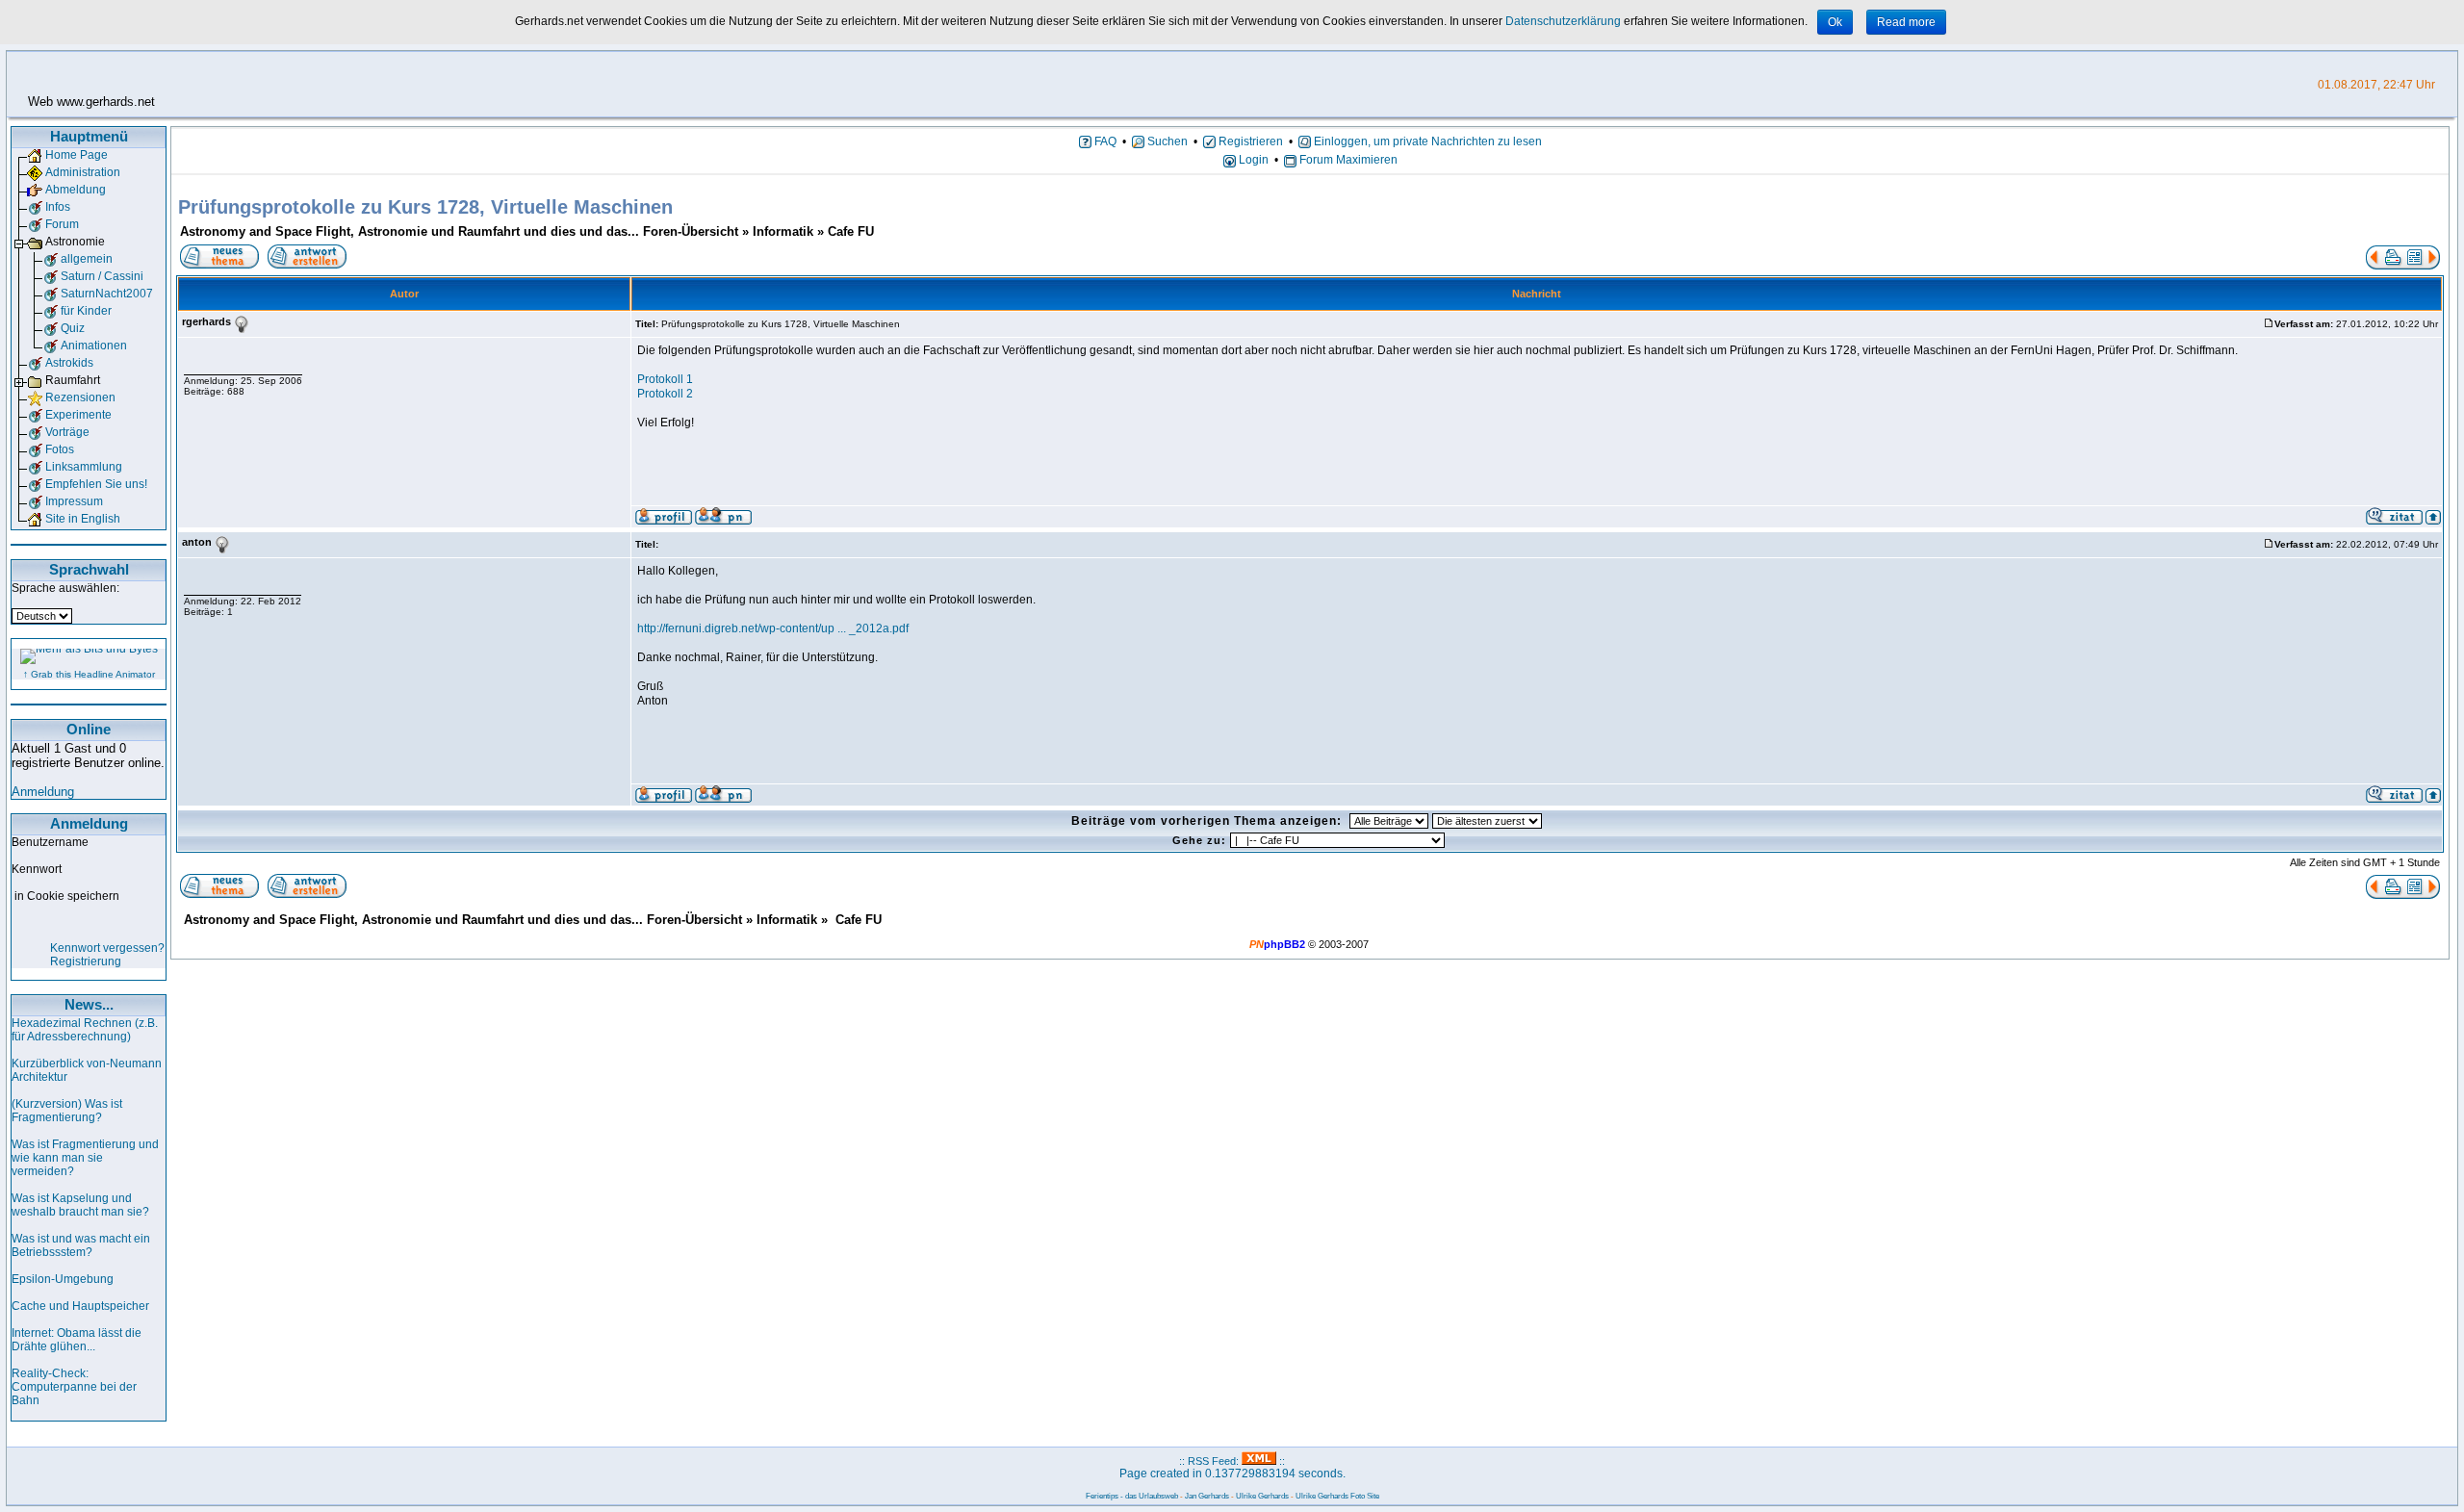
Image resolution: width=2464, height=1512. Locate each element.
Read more (1906, 22)
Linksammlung (84, 467)
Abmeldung (76, 190)
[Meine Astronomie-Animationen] (50, 346)
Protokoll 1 (665, 379)
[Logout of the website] (35, 190)
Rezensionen (80, 397)
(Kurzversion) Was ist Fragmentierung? (67, 1111)
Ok (1835, 22)
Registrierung (86, 961)
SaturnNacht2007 (107, 294)
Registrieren (1249, 141)
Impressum (74, 501)
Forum (62, 224)
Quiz (73, 328)
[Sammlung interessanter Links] (35, 467)
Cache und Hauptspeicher (80, 1306)
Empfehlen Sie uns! (96, 484)
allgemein (87, 259)
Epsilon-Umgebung (63, 1279)
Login (1252, 160)
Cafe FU (851, 231)
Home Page (77, 155)
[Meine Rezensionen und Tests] (35, 397)
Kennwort (37, 869)
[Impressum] (35, 501)
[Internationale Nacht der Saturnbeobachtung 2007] (50, 294)
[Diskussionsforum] (35, 224)
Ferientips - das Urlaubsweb (1132, 1496)
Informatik (783, 231)
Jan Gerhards (1207, 1496)
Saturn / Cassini (102, 276)
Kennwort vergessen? (107, 948)
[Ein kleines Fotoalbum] (35, 449)
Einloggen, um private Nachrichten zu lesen (1426, 141)
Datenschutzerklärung (1563, 21)
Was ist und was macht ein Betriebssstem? (81, 1245)
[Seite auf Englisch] (35, 519)
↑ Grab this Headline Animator (89, 674)
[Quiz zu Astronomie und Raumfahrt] (50, 328)
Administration (83, 172)
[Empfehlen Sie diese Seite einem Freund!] (35, 484)
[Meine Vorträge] (35, 432)
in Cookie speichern (67, 896)
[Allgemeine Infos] (35, 207)
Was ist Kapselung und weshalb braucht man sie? (80, 1205)
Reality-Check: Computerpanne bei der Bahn (74, 1387)
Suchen (1166, 141)
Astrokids (69, 363)
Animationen (94, 346)
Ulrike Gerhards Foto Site (1337, 1496)
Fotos (60, 449)
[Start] (35, 155)
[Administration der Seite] (35, 172)
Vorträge (67, 432)
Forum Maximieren (1347, 160)
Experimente (78, 415)
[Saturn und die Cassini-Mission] (50, 276)
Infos (58, 207)
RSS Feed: (1215, 1461)
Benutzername (50, 842)
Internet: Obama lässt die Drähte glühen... (77, 1340)
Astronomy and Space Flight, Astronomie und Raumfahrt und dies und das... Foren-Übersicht (459, 231)
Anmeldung (43, 792)
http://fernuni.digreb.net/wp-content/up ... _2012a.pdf (773, 628)
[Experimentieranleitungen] (35, 415)
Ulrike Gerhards (1262, 1496)
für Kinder (86, 311)
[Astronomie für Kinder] (50, 311)
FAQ (1104, 141)
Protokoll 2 (665, 394)
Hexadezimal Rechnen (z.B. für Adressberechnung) (85, 1030)
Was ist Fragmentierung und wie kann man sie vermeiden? (85, 1158)
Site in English (83, 519)
